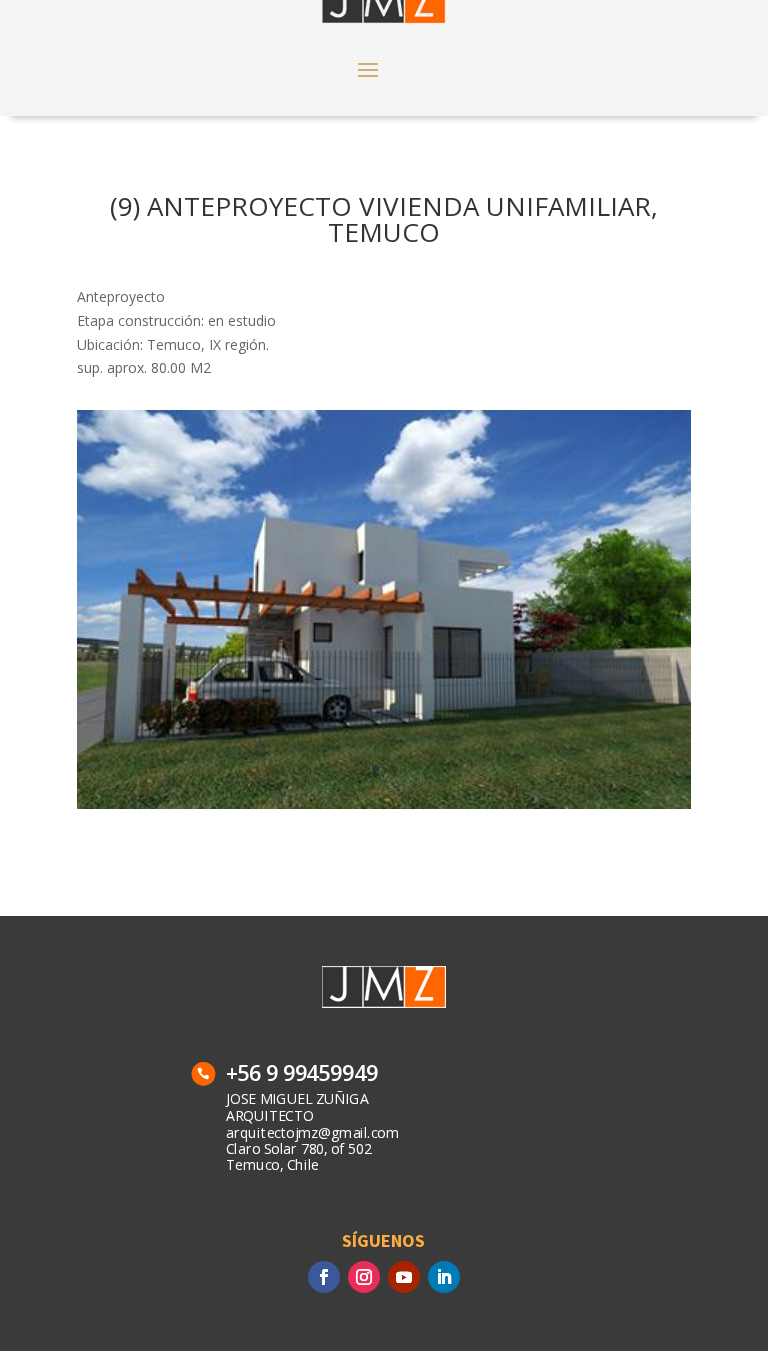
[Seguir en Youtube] (404, 1277)
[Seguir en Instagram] (364, 1277)
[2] (384, 808)
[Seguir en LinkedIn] (444, 1277)
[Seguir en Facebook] (324, 1277)
